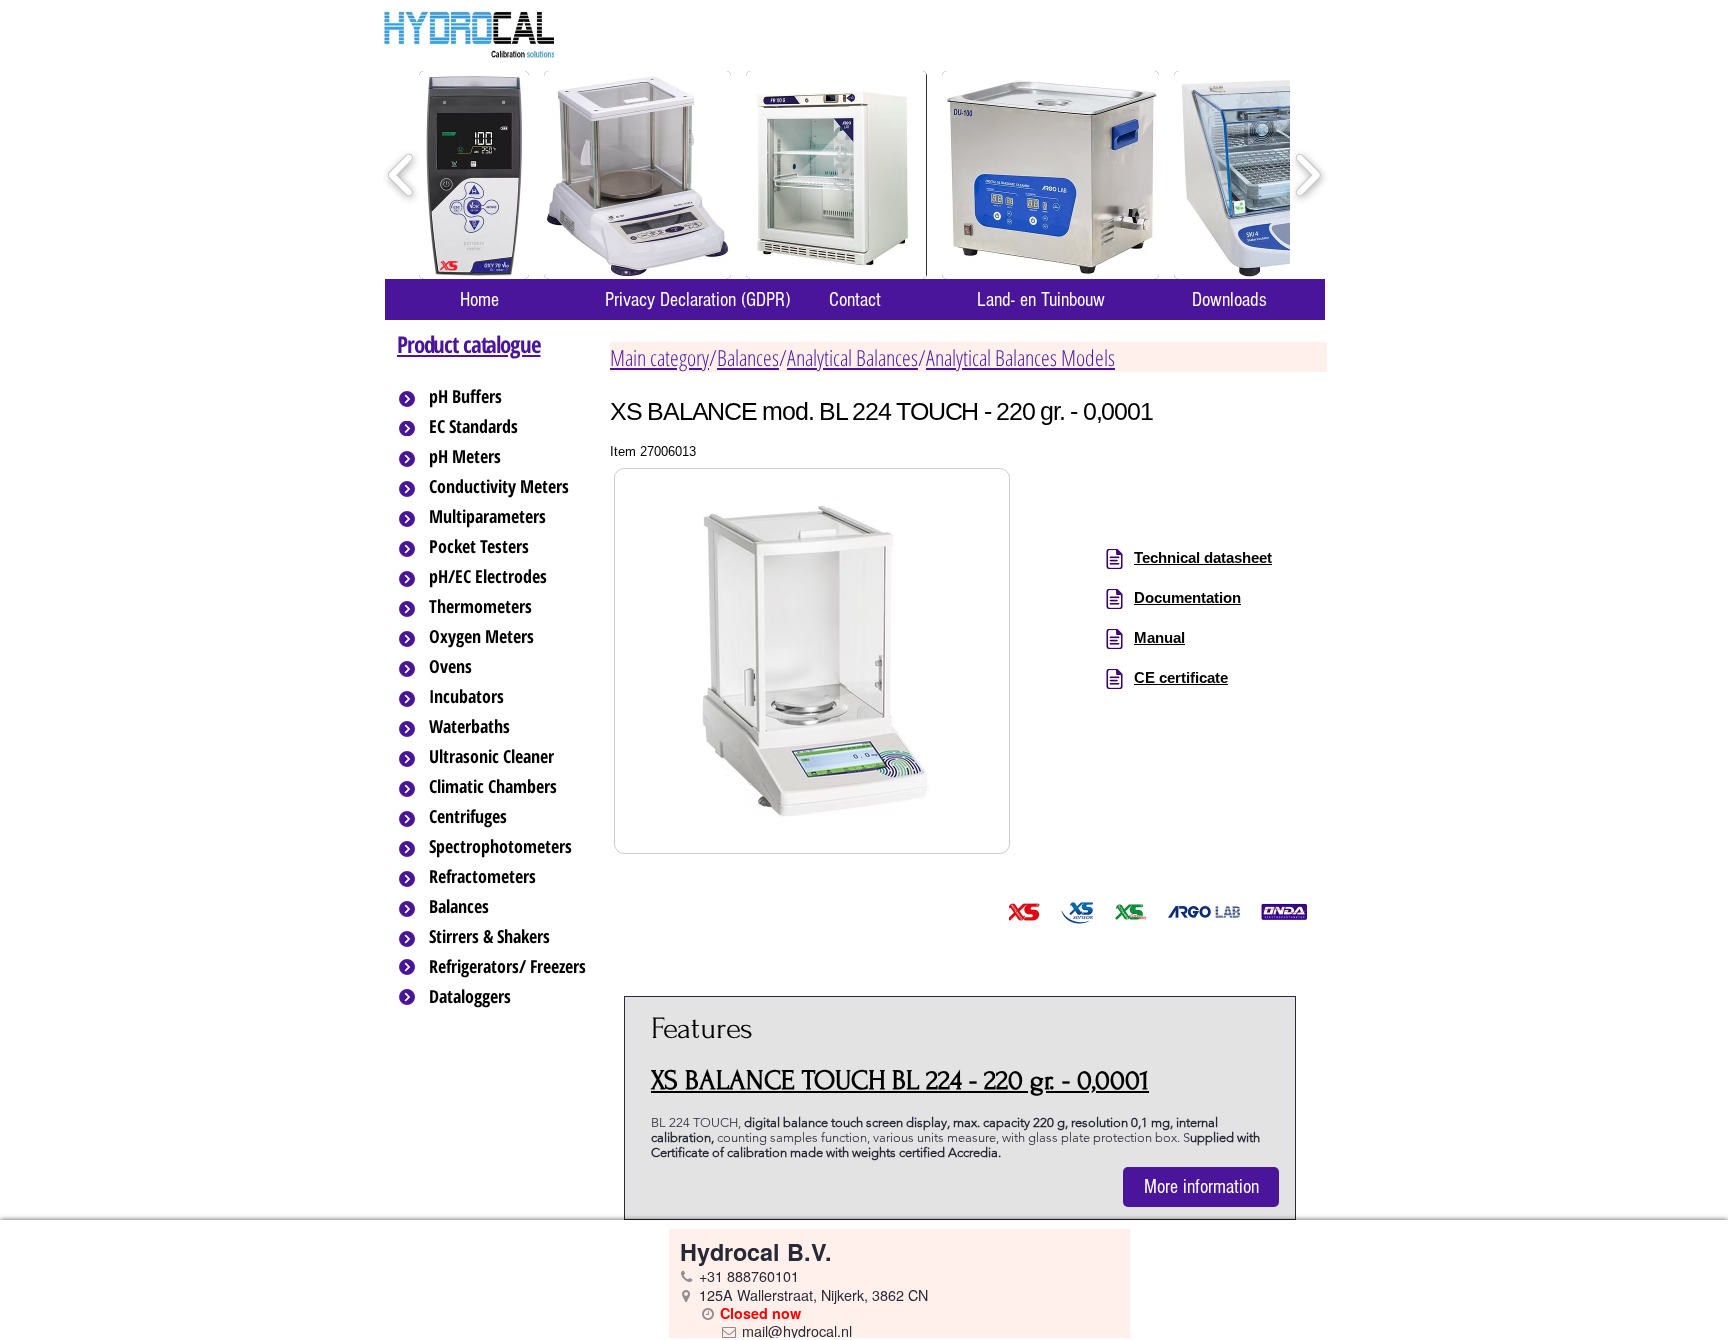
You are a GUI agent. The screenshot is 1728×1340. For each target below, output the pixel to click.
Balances (748, 357)
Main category (659, 357)
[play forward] (1307, 175)
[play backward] (401, 175)
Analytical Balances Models (1020, 357)
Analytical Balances (852, 357)
